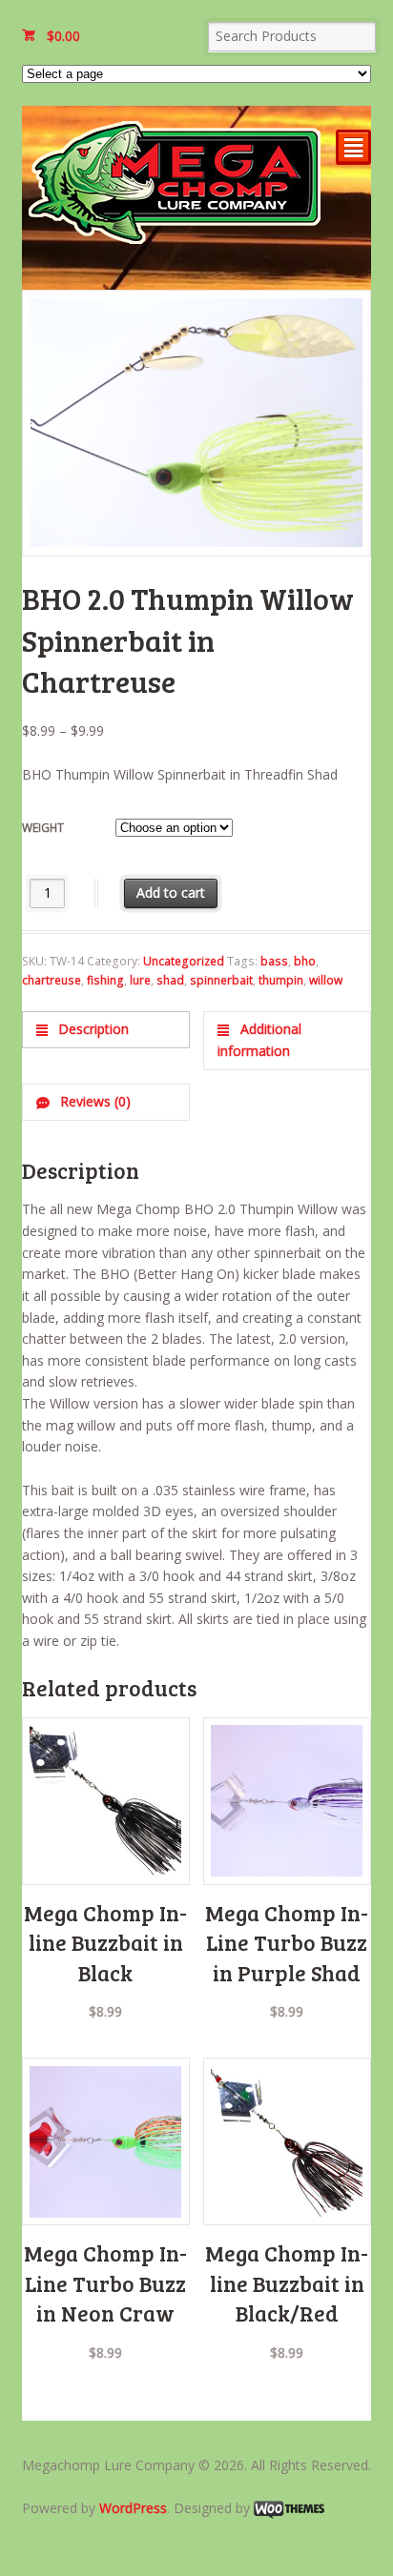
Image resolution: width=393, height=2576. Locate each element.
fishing (105, 980)
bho (305, 961)
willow (326, 980)
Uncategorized (184, 961)
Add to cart (171, 892)
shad (170, 980)
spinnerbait (221, 980)
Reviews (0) (93, 1101)
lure (140, 980)
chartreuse (52, 980)
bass (274, 961)
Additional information (259, 1040)
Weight (43, 828)
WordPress (133, 2508)
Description (92, 1029)
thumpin (281, 980)
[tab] (106, 1030)
